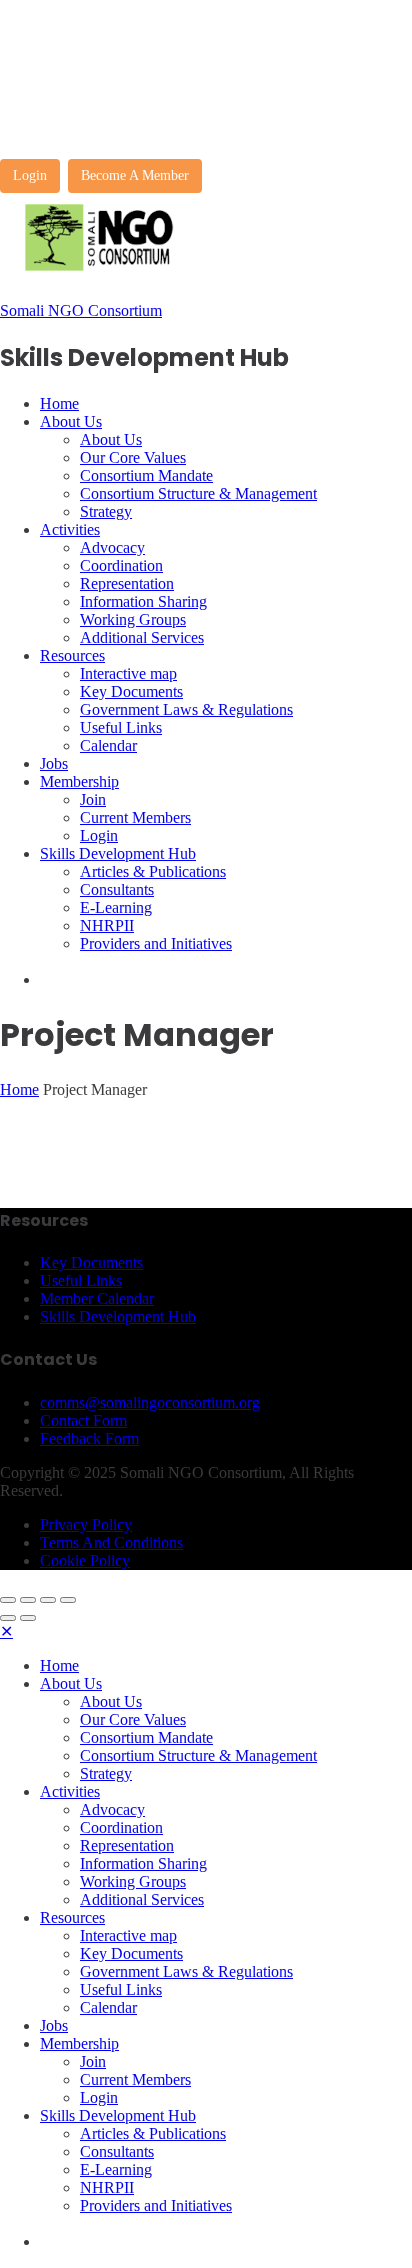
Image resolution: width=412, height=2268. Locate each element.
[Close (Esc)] (8, 1600)
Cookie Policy (85, 1560)
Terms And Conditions (111, 1542)
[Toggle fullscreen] (48, 1600)
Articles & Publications (153, 871)
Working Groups (133, 619)
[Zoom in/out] (68, 1600)
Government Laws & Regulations (186, 709)
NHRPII (107, 925)
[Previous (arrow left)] (8, 1618)
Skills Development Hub (118, 853)
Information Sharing (143, 601)
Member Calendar (97, 1298)
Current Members (135, 817)
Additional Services (142, 637)
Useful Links (121, 727)
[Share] (28, 1600)
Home (59, 403)
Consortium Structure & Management (198, 493)
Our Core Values (133, 457)
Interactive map (128, 673)
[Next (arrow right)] (28, 1618)
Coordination (121, 565)
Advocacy (112, 547)
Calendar (108, 745)
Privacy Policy (86, 1524)
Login (30, 175)
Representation (127, 583)
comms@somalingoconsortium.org (150, 1402)
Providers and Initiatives (156, 943)
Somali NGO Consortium (81, 310)
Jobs (54, 763)
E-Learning (116, 907)
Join (93, 799)
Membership (79, 781)
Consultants (117, 889)
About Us (71, 421)
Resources (72, 655)
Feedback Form (89, 1438)
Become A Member (135, 175)
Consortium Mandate (146, 475)
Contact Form (83, 1420)
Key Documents (131, 691)
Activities (70, 529)
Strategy (106, 511)
